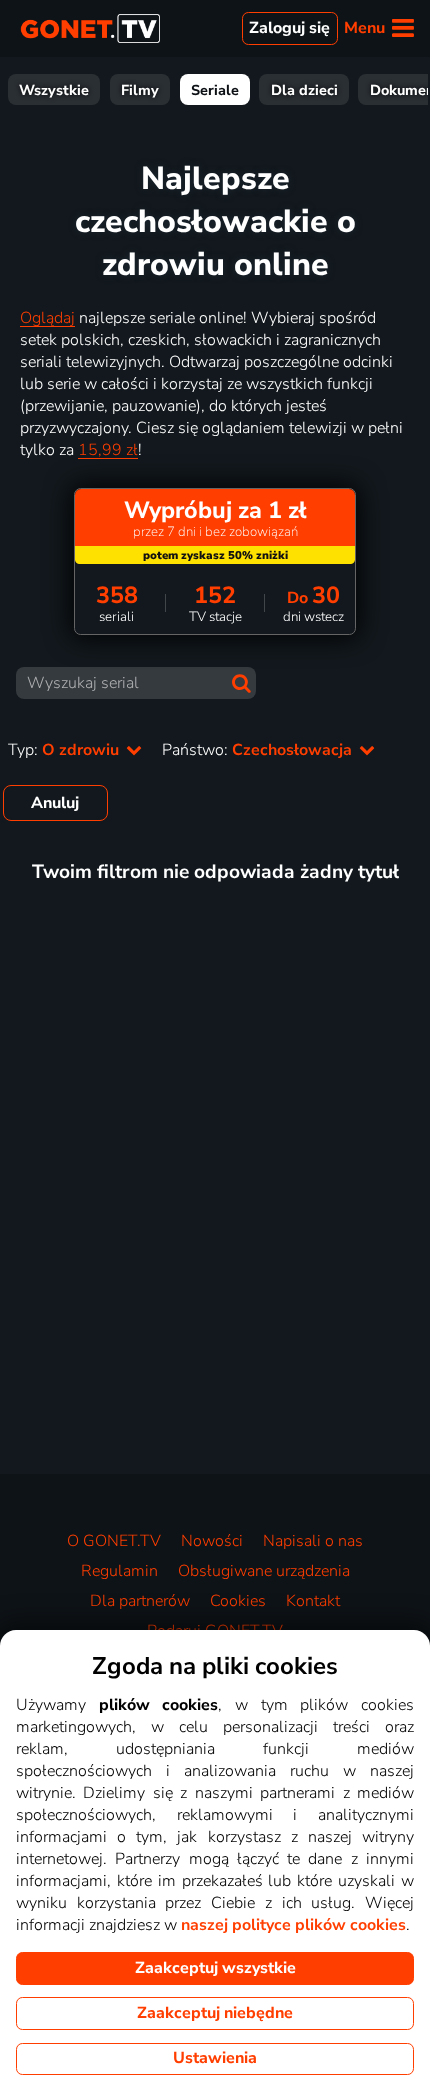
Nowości (212, 1541)
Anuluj (55, 803)
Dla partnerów (140, 1601)
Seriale (215, 90)
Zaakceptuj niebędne (215, 2013)
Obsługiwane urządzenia (264, 1571)
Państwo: (259, 750)
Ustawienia (215, 2058)
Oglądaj (47, 318)
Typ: (65, 750)
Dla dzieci (304, 90)
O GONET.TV (114, 1541)
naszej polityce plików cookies (293, 1925)
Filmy (140, 90)
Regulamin (119, 1571)
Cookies (238, 1601)
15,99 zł (108, 450)
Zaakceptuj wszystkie (215, 1968)
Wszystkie (54, 90)
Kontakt (313, 1601)
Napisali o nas (313, 1541)
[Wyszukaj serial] (241, 683)
